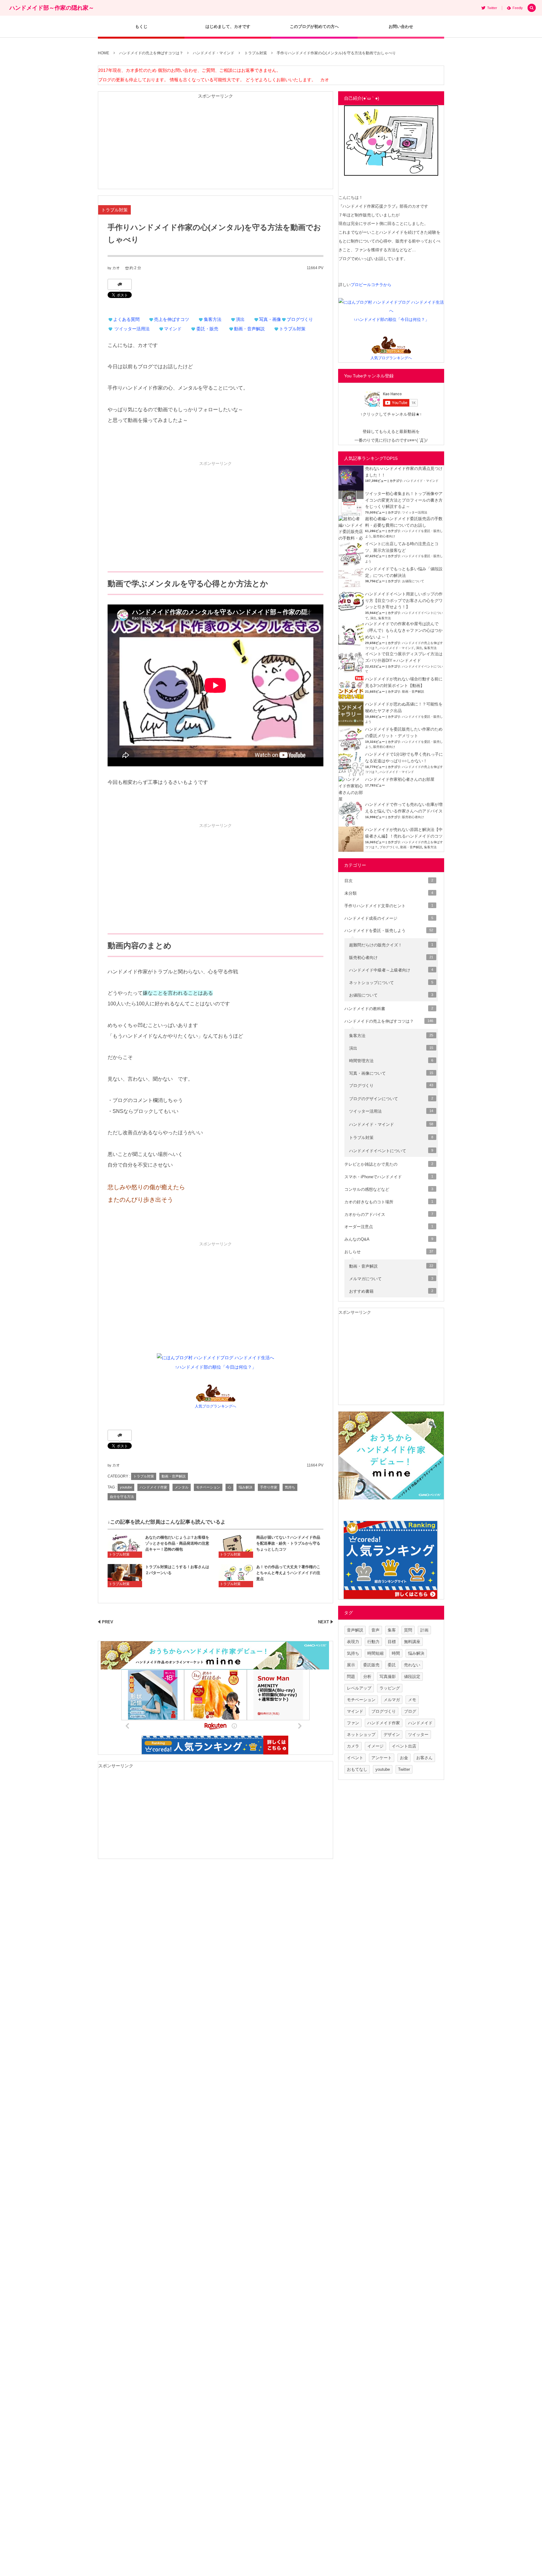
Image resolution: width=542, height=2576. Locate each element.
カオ (116, 268)
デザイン (392, 1735)
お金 (404, 1758)
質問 (408, 1630)
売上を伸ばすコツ (172, 319)
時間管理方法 (391, 1061)
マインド (173, 329)
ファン (353, 1723)
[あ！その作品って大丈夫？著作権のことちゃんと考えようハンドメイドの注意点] (236, 1575)
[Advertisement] (215, 145)
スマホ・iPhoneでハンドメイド (389, 1177)
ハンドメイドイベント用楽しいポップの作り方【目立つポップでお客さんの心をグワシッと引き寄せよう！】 (404, 601)
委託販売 (371, 1665)
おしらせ (389, 1252)
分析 (367, 1677)
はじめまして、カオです (228, 27)
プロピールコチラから (371, 285)
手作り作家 (269, 1487)
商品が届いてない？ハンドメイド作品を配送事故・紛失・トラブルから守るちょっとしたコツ (288, 1543)
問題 (351, 1677)
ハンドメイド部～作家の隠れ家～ (52, 8)
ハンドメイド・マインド (421, 481)
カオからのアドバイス (389, 1214)
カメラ (353, 1746)
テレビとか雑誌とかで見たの (389, 1164)
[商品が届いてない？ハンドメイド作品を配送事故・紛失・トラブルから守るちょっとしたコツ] (236, 1546)
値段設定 (412, 1677)
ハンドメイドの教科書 (389, 1009)
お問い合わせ (401, 27)
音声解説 (355, 1630)
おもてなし (357, 1769)
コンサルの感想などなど (389, 1189)
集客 (392, 1630)
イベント (355, 1758)
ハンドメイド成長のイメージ (389, 918)
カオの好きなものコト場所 (389, 1202)
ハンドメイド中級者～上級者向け (391, 970)
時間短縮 (375, 1653)
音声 (375, 1630)
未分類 (389, 893)
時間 (396, 1653)
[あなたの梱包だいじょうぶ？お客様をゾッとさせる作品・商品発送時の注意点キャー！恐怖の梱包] (125, 1546)
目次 (389, 881)
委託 (392, 1665)
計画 (424, 1630)
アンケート (382, 1758)
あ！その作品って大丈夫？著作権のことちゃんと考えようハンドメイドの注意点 (288, 1573)
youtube (126, 1487)
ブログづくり (300, 319)
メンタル (182, 1487)
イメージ (375, 1746)
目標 (392, 1642)
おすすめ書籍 (391, 1291)
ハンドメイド (420, 1723)
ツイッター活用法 (132, 329)
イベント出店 (404, 1746)
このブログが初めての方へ (314, 27)
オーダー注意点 (389, 1227)
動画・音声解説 (249, 329)
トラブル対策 (114, 210)
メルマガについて (391, 1279)
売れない (412, 1665)
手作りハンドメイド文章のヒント (389, 906)
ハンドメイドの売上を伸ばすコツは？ (389, 1021)
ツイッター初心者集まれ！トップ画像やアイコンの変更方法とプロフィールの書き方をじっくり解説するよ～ (404, 500)
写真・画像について (391, 1073)
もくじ (141, 27)
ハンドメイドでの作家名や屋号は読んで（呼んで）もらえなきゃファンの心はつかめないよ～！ (404, 630)
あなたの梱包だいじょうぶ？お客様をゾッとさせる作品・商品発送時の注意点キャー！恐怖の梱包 (177, 1543)
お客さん (424, 1758)
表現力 (353, 1642)
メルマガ (392, 1700)
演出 (240, 319)
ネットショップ (361, 1735)
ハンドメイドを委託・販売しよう (389, 931)
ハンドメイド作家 (153, 1487)
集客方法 (213, 319)
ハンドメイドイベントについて (391, 1151)
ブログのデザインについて (391, 1099)
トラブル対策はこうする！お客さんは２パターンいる (177, 1570)
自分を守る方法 (122, 1497)
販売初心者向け (384, 536)
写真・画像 (270, 319)
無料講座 (412, 1642)
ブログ (410, 1711)
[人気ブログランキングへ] (216, 1397)
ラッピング (390, 1688)
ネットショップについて (391, 983)
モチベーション (208, 1487)
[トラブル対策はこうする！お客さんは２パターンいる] (125, 1575)
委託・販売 (207, 329)
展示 (351, 1665)
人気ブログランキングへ (215, 1406)
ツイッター (418, 1735)
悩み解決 (246, 1487)
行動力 (373, 1642)
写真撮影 (388, 1677)
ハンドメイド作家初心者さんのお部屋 (400, 779)
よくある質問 (126, 319)
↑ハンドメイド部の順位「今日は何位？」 (216, 1367)
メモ (412, 1700)
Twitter (404, 1769)
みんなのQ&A (389, 1239)
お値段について (413, 581)
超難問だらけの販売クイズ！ (391, 945)
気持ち (290, 1487)
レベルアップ (359, 1688)
